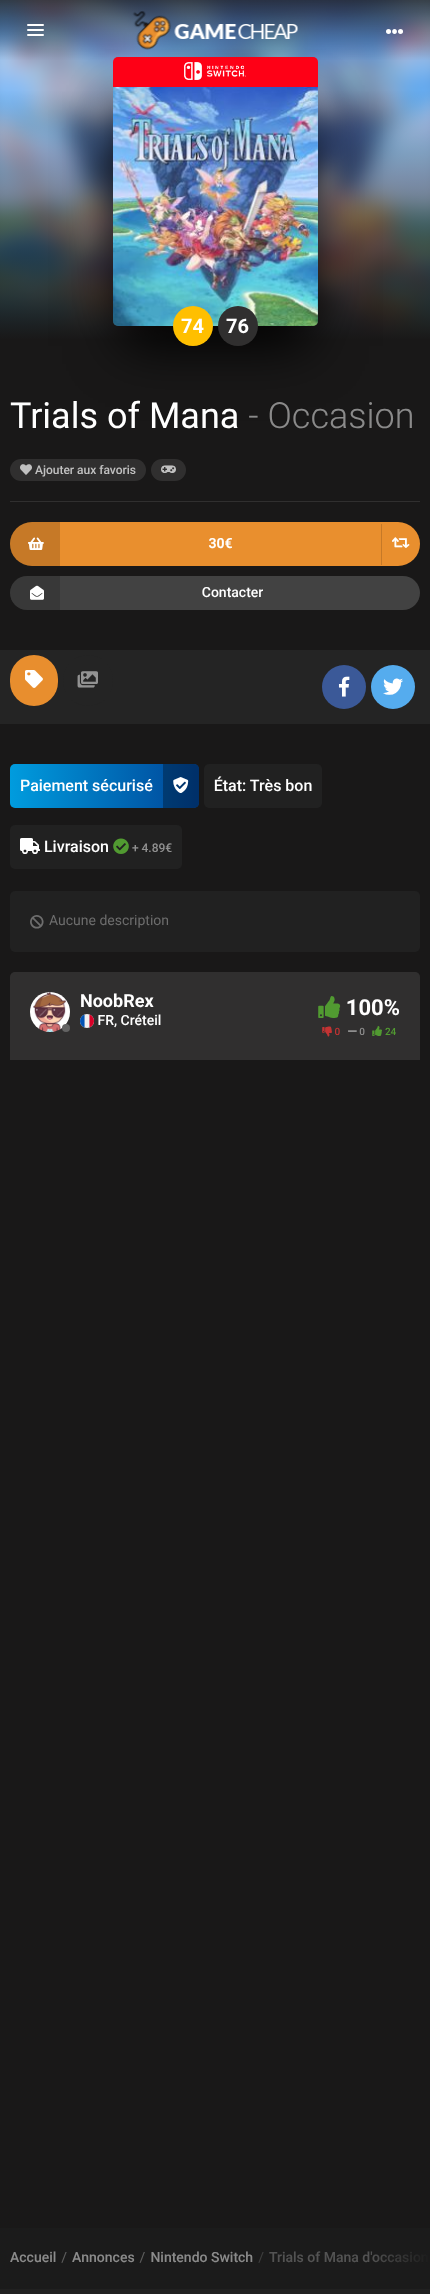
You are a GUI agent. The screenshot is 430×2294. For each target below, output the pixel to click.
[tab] (34, 680)
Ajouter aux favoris (84, 470)
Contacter (233, 593)
